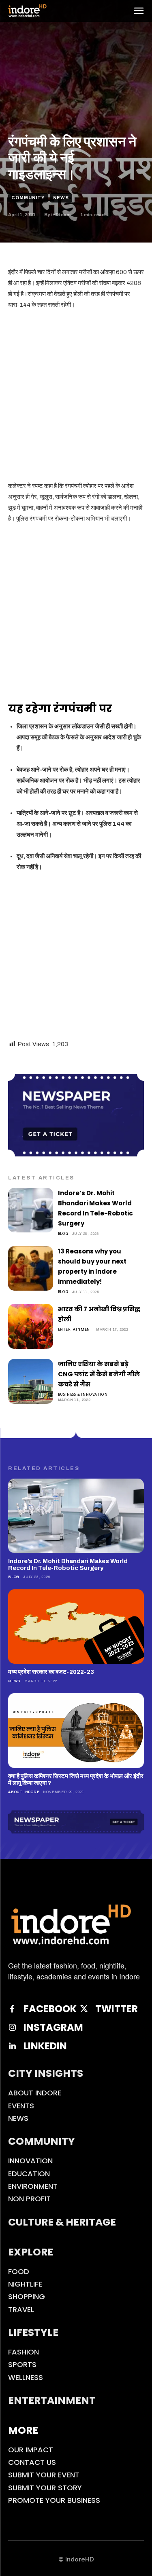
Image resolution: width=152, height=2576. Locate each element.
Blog (63, 1233)
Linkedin (45, 2046)
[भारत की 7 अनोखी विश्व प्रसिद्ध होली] (31, 1326)
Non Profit (29, 2199)
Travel (21, 2309)
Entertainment (75, 1329)
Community (28, 198)
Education (29, 2174)
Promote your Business (54, 2500)
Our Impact (31, 2450)
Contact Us (32, 2462)
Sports (22, 2364)
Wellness (26, 2377)
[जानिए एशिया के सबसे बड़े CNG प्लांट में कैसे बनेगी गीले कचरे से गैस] (31, 1381)
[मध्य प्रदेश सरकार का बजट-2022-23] (76, 1627)
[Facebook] (12, 2009)
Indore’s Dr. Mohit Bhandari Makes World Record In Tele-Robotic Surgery (68, 1564)
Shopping (27, 2296)
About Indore (24, 1792)
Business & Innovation (83, 1394)
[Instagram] (12, 2027)
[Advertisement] (76, 397)
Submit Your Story (45, 2488)
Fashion (24, 2352)
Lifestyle (33, 2332)
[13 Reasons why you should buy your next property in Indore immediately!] (31, 1269)
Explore (31, 2252)
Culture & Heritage (62, 2222)
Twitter (117, 2009)
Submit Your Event (44, 2475)
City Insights (46, 2073)
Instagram (53, 2028)
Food (19, 2271)
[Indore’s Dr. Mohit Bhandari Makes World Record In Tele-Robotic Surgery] (31, 1210)
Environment (33, 2186)
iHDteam (61, 215)
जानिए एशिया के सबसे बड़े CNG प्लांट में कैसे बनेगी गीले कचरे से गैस (99, 1374)
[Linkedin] (12, 2046)
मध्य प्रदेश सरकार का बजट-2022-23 (51, 1672)
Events (21, 2106)
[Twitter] (84, 2009)
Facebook (50, 2009)
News (61, 198)
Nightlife (25, 2284)
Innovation (30, 2161)
